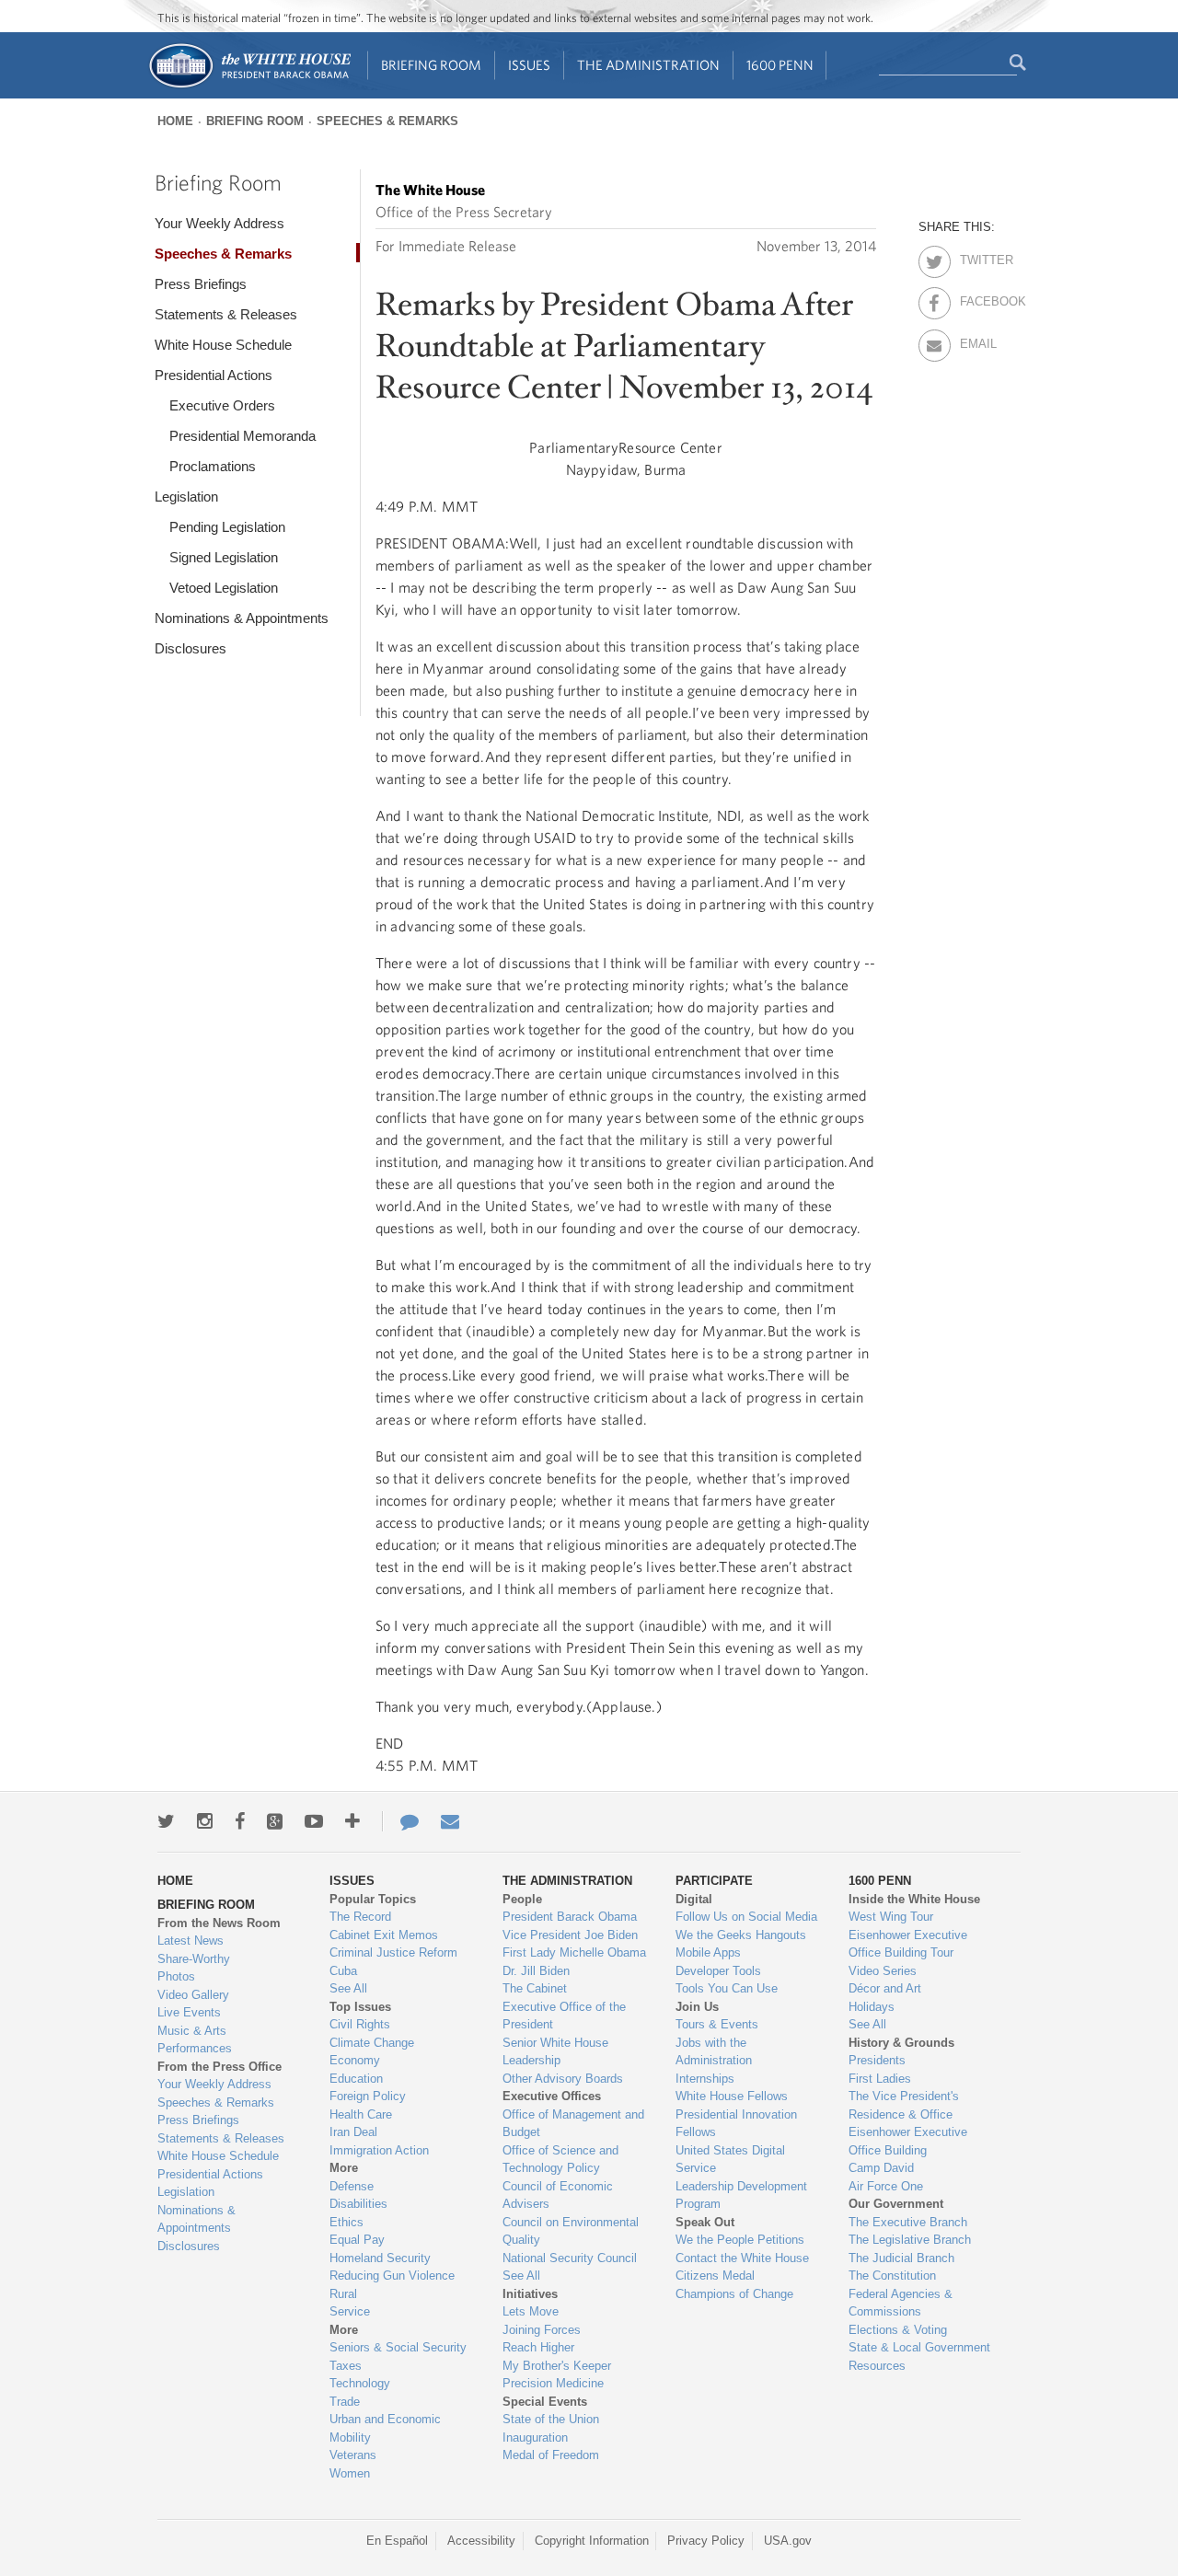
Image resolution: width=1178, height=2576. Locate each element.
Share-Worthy (194, 1959)
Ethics (346, 2222)
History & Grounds (901, 2043)
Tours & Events (717, 2024)
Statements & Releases (226, 314)
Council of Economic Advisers (558, 2195)
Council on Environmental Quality (571, 2231)
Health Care (361, 2114)
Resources (877, 2366)
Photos (176, 1976)
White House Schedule (223, 345)
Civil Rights (360, 2024)
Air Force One (886, 2186)
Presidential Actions (214, 375)
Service (350, 2311)
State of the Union (551, 2419)
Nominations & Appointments (242, 618)
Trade (345, 2402)
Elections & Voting (898, 2330)
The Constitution (892, 2276)
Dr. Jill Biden (536, 1971)
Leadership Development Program (741, 2195)
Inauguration (535, 2437)
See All (348, 1988)
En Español (397, 2541)
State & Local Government (919, 2347)
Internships (705, 2079)
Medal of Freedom (551, 2455)
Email (976, 341)
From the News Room (219, 1923)
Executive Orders (222, 405)
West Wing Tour (891, 1917)
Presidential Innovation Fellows (736, 2124)
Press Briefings (201, 284)
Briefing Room (431, 65)
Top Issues (360, 2007)
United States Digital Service (730, 2160)
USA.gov (788, 2541)
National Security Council (570, 2258)
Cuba (343, 1971)
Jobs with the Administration (714, 2052)
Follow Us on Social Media (746, 1917)
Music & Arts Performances (195, 2040)
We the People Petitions (740, 2240)
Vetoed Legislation (224, 588)
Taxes (346, 2366)
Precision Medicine (553, 2383)
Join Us (697, 2007)
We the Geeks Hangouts (741, 1935)
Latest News (191, 1941)
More (344, 2168)
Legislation (186, 497)
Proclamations (213, 466)
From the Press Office (219, 2067)
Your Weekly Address (219, 223)
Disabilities (358, 2204)
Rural (343, 2294)
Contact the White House (742, 2258)
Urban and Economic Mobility (385, 2428)
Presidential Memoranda (243, 436)
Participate (714, 1881)
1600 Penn (780, 65)
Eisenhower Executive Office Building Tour (908, 1944)
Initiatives (530, 2294)
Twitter (976, 257)
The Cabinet (535, 1988)
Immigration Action (379, 2150)
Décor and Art (885, 1988)
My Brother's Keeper (557, 2366)
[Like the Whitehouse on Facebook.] (240, 1821)
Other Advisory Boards (563, 2079)
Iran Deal (353, 2132)
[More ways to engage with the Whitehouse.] (352, 1821)
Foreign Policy (368, 2096)
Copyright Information (592, 2541)
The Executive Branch (908, 2222)
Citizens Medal (715, 2276)
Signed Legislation (224, 557)
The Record (360, 1917)
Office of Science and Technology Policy (560, 2160)
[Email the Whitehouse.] (450, 1821)
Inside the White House (914, 1899)
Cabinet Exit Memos (384, 1935)
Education (356, 2079)
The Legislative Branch (910, 2240)
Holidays (872, 2007)
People (522, 1899)
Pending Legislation (227, 527)
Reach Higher (538, 2347)
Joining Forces (542, 2330)
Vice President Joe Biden (570, 1935)
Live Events (189, 2012)
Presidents (877, 2060)
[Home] (249, 86)
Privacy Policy (706, 2541)
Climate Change (372, 2043)
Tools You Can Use (727, 1988)
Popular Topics (373, 1899)
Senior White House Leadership (555, 2052)
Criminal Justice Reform (393, 1952)
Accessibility (481, 2541)
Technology (360, 2383)
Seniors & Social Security (398, 2347)
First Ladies (880, 2079)
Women (350, 2473)
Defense (352, 2186)
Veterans (353, 2455)
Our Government (896, 2204)
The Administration (648, 65)
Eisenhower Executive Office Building (908, 2141)
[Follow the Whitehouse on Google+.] (275, 1821)
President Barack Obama (570, 1917)
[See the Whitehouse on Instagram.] (205, 1821)
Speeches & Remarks (387, 121)
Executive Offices (552, 2096)
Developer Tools (718, 1971)
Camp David (881, 2168)
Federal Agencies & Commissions (901, 2303)
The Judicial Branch (901, 2258)
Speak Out (705, 2222)
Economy (355, 2060)
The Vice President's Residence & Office (904, 2105)
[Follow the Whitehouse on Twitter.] (166, 1821)
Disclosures (191, 648)
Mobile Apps (708, 1952)
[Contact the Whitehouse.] (400, 1821)
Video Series (883, 1971)
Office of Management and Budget (573, 2124)
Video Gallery (193, 1995)
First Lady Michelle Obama (574, 1952)
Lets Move (531, 2311)
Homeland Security (380, 2258)
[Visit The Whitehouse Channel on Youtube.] (314, 1821)
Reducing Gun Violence (392, 2276)
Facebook (976, 298)
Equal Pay (357, 2240)
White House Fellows (732, 2096)
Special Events (545, 2402)
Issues (529, 65)
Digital (694, 1899)
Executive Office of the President (564, 2016)
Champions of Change (734, 2294)
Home (175, 121)
